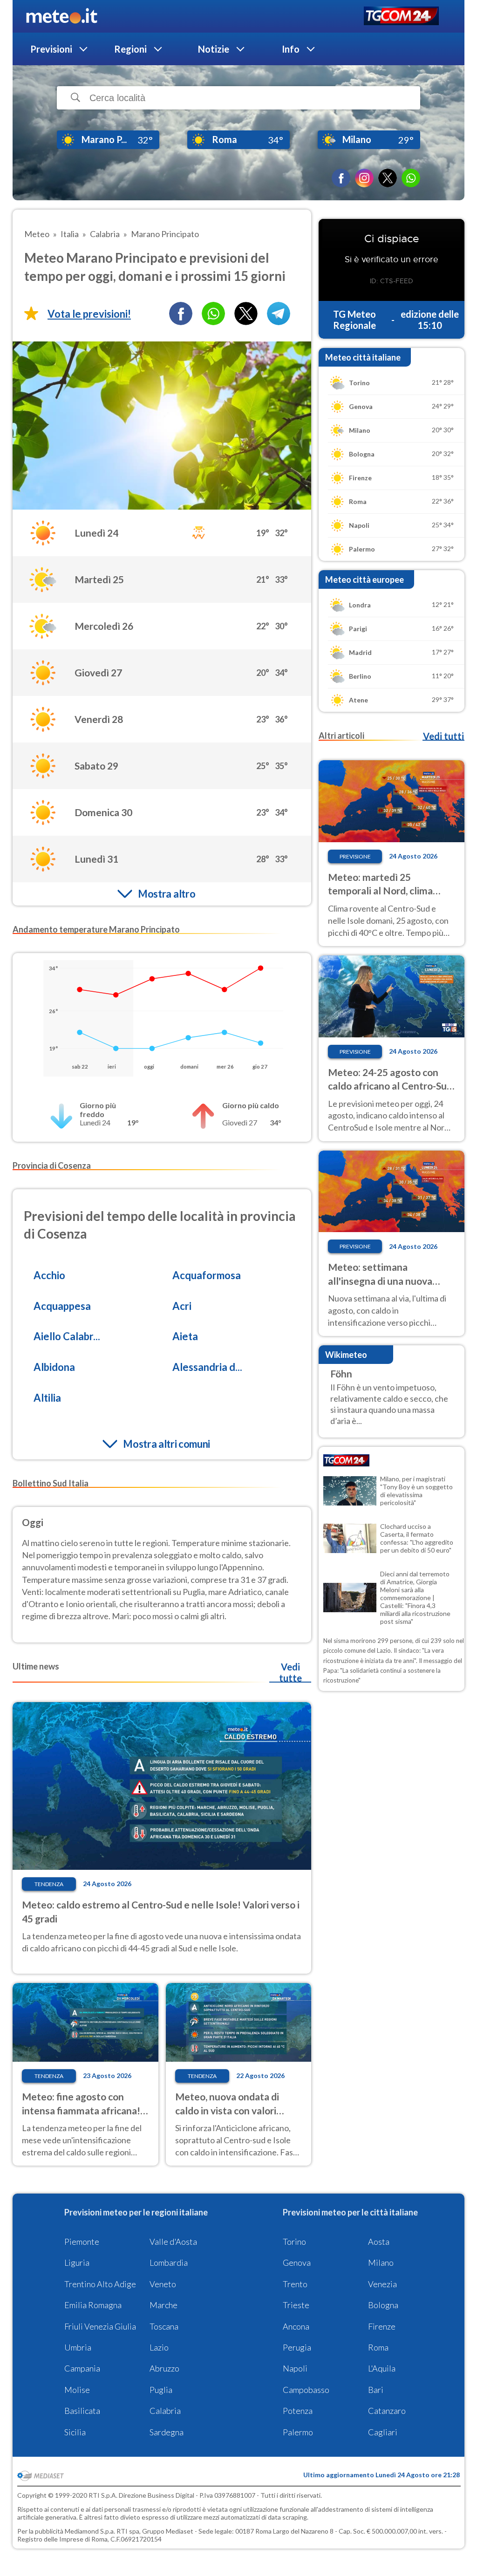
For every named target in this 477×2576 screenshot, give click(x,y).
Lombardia (169, 2263)
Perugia (297, 2347)
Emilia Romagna (93, 2305)
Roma (378, 2347)
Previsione (355, 856)
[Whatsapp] (213, 313)
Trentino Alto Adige (100, 2284)
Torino (294, 2242)
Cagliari (383, 2432)
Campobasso (306, 2390)
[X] (388, 178)
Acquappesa (62, 1306)
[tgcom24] (401, 17)
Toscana (164, 2326)
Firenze (382, 2326)
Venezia (382, 2284)
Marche (164, 2305)
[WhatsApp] (411, 178)
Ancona (296, 2326)
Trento (295, 2284)
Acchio (49, 1275)
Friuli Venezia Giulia (100, 2326)
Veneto (163, 2284)
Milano (381, 2263)
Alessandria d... (207, 1367)
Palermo (298, 2432)
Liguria (77, 2263)
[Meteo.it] (62, 16)
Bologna (383, 2305)
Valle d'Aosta (173, 2242)
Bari (376, 2390)
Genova (297, 2263)
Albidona (54, 1367)
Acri (182, 1306)
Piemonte (82, 2242)
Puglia (161, 2390)
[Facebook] (341, 178)
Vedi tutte (290, 1672)
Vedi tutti (443, 736)
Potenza (298, 2411)
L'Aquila (382, 2368)
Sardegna (167, 2432)
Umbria (78, 2347)
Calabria (165, 2411)
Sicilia (75, 2432)
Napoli (295, 2368)
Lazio (159, 2347)
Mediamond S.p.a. (90, 2531)
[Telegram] (279, 313)
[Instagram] (364, 178)
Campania (82, 2368)
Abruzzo (164, 2368)
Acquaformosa (207, 1275)
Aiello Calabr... (67, 1336)
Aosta (379, 2242)
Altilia (47, 1398)
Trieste (296, 2305)
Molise (77, 2390)
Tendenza (49, 1884)
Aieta (185, 1336)
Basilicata (82, 2411)
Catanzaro (387, 2411)
